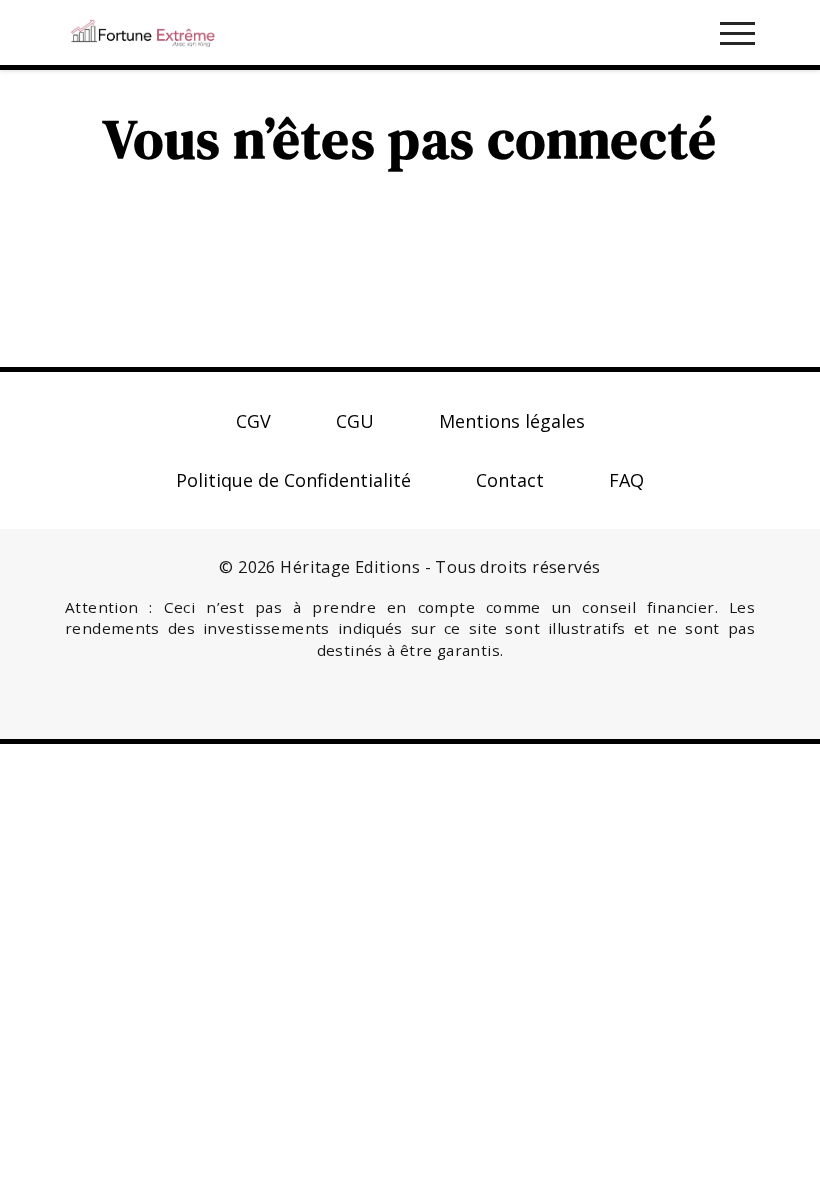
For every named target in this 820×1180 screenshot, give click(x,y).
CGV (253, 421)
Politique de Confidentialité (293, 480)
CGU (355, 421)
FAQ (626, 480)
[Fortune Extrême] (142, 30)
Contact (510, 480)
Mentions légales (512, 421)
